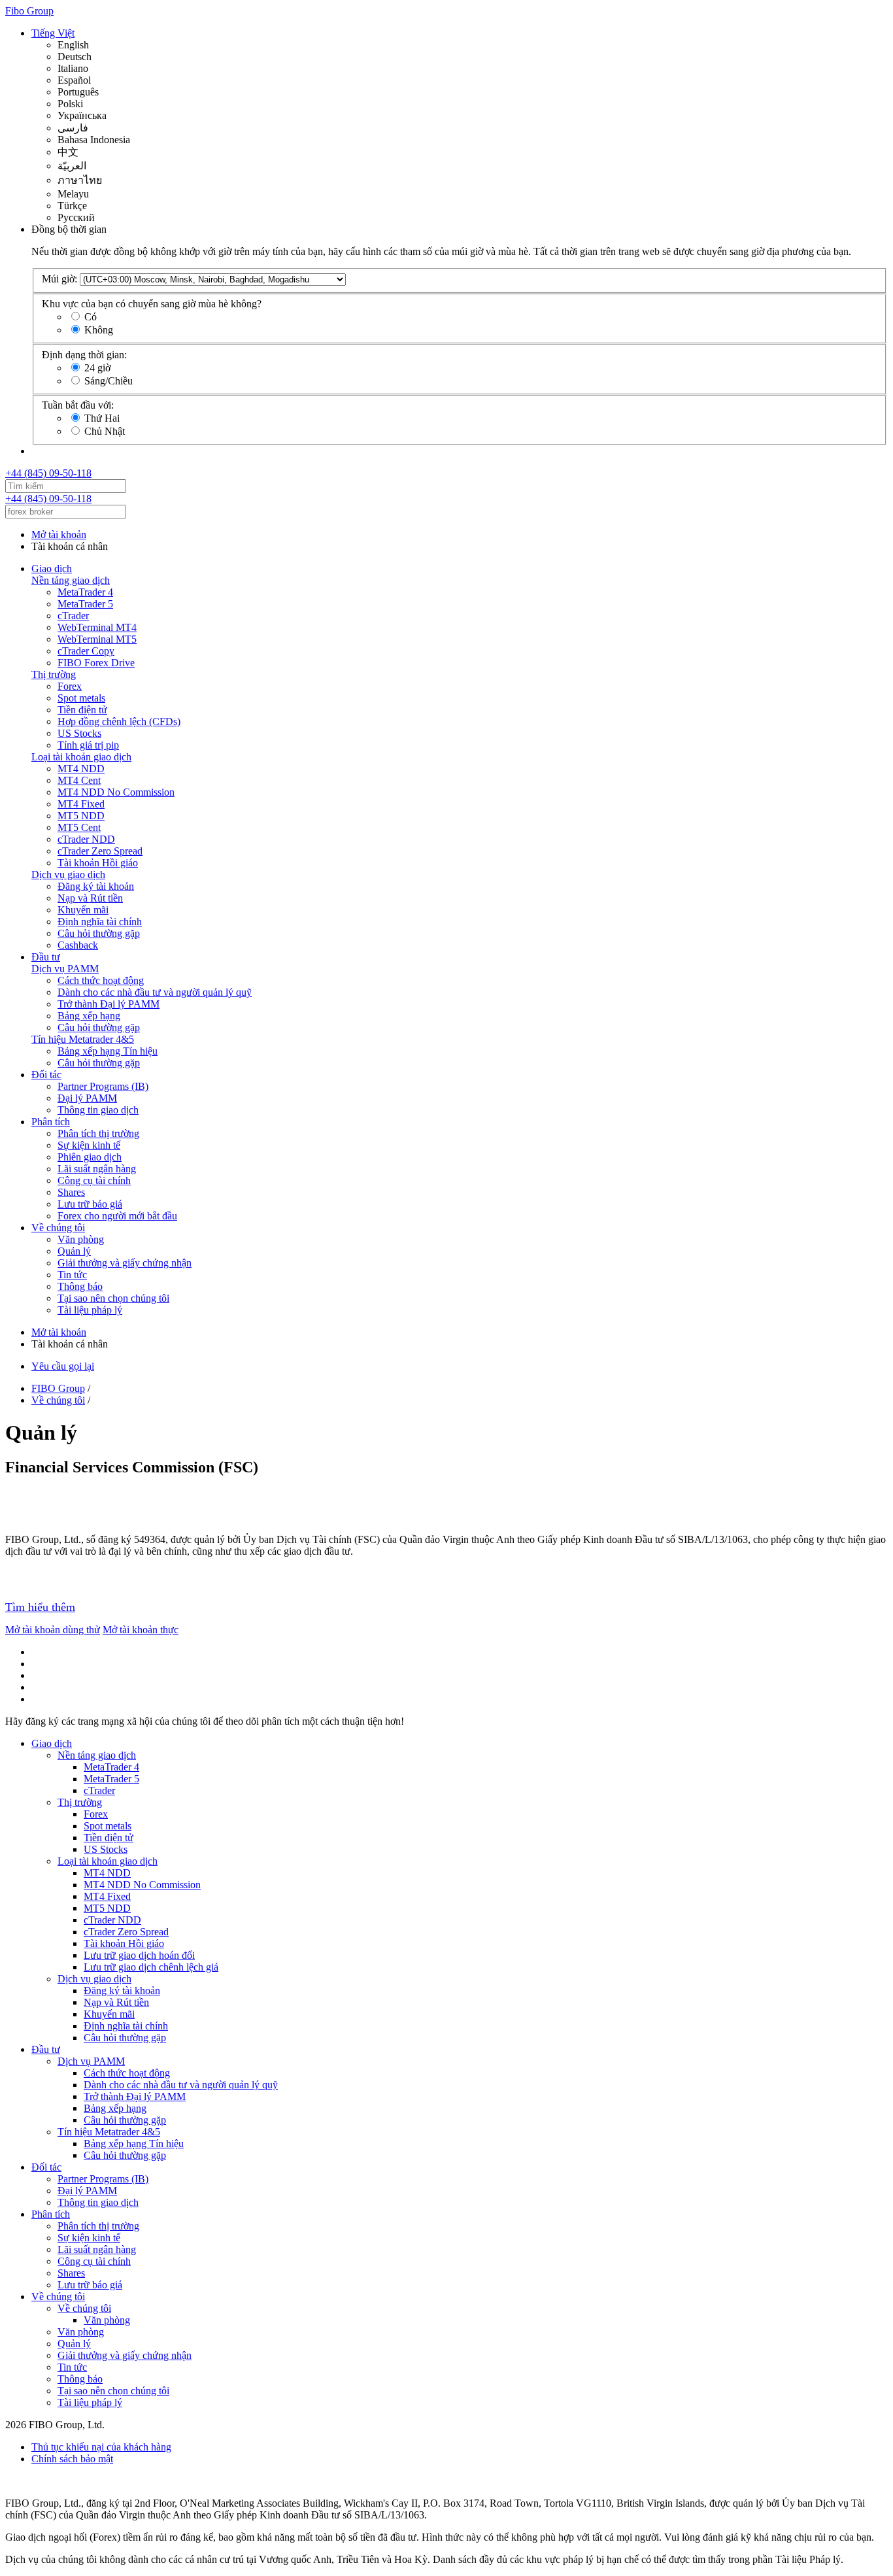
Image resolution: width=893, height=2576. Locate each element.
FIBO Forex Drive (96, 663)
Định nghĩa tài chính (100, 922)
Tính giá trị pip (88, 745)
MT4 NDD (81, 769)
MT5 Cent (79, 827)
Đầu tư (46, 957)
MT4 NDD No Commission (116, 792)
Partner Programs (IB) (103, 1086)
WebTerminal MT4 (97, 627)
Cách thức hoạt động (101, 980)
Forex (70, 686)
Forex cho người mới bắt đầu (117, 1216)
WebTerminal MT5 (97, 639)
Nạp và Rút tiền (90, 898)
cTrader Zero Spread (100, 851)
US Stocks (79, 733)
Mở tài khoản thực (141, 1630)
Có (91, 317)
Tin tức (72, 1275)
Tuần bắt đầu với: (78, 405)
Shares (71, 1192)
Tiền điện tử (82, 710)
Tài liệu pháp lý (90, 1310)
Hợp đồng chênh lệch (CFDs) (119, 721)
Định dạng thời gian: (84, 355)
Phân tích (51, 1122)
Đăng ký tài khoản (96, 886)
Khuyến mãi (83, 910)
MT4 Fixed (81, 804)
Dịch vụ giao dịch (68, 874)
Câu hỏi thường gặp (99, 933)
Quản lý (74, 1251)
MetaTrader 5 (85, 604)
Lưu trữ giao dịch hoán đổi (139, 1955)
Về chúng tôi (58, 1228)
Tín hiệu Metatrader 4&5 (83, 1039)
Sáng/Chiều (109, 381)
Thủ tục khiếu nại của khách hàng (101, 2447)
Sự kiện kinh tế (89, 1145)
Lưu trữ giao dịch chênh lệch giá (151, 1967)
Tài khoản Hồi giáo (98, 863)
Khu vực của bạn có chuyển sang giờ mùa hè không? (152, 304)
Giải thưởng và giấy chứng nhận (125, 1263)
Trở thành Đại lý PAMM (109, 1004)
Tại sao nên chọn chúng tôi (113, 1298)
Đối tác (46, 1075)
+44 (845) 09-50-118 (48, 473)
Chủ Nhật (105, 431)
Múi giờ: (59, 279)
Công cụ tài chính (94, 1180)
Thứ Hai (102, 418)
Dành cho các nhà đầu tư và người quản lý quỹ (155, 992)
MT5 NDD (81, 816)
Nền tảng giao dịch (71, 580)
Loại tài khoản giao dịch (81, 757)
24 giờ (97, 368)
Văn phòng (81, 1239)
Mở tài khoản (59, 534)
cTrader (73, 616)
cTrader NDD (86, 839)
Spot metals (81, 698)
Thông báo (80, 1286)
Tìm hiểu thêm (40, 1607)
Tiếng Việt (53, 33)
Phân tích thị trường (98, 1133)
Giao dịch (52, 568)
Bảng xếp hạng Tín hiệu (108, 1051)
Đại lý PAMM (87, 1098)
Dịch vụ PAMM (65, 969)
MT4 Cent (79, 780)
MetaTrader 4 (85, 592)
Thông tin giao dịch (98, 1110)
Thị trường (54, 674)
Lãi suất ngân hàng (97, 1169)
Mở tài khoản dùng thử (53, 1630)
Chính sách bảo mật (72, 2459)
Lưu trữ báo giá (90, 1204)
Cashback (78, 945)
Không (99, 330)
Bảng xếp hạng (89, 1016)
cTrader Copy (86, 651)
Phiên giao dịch (90, 1157)
